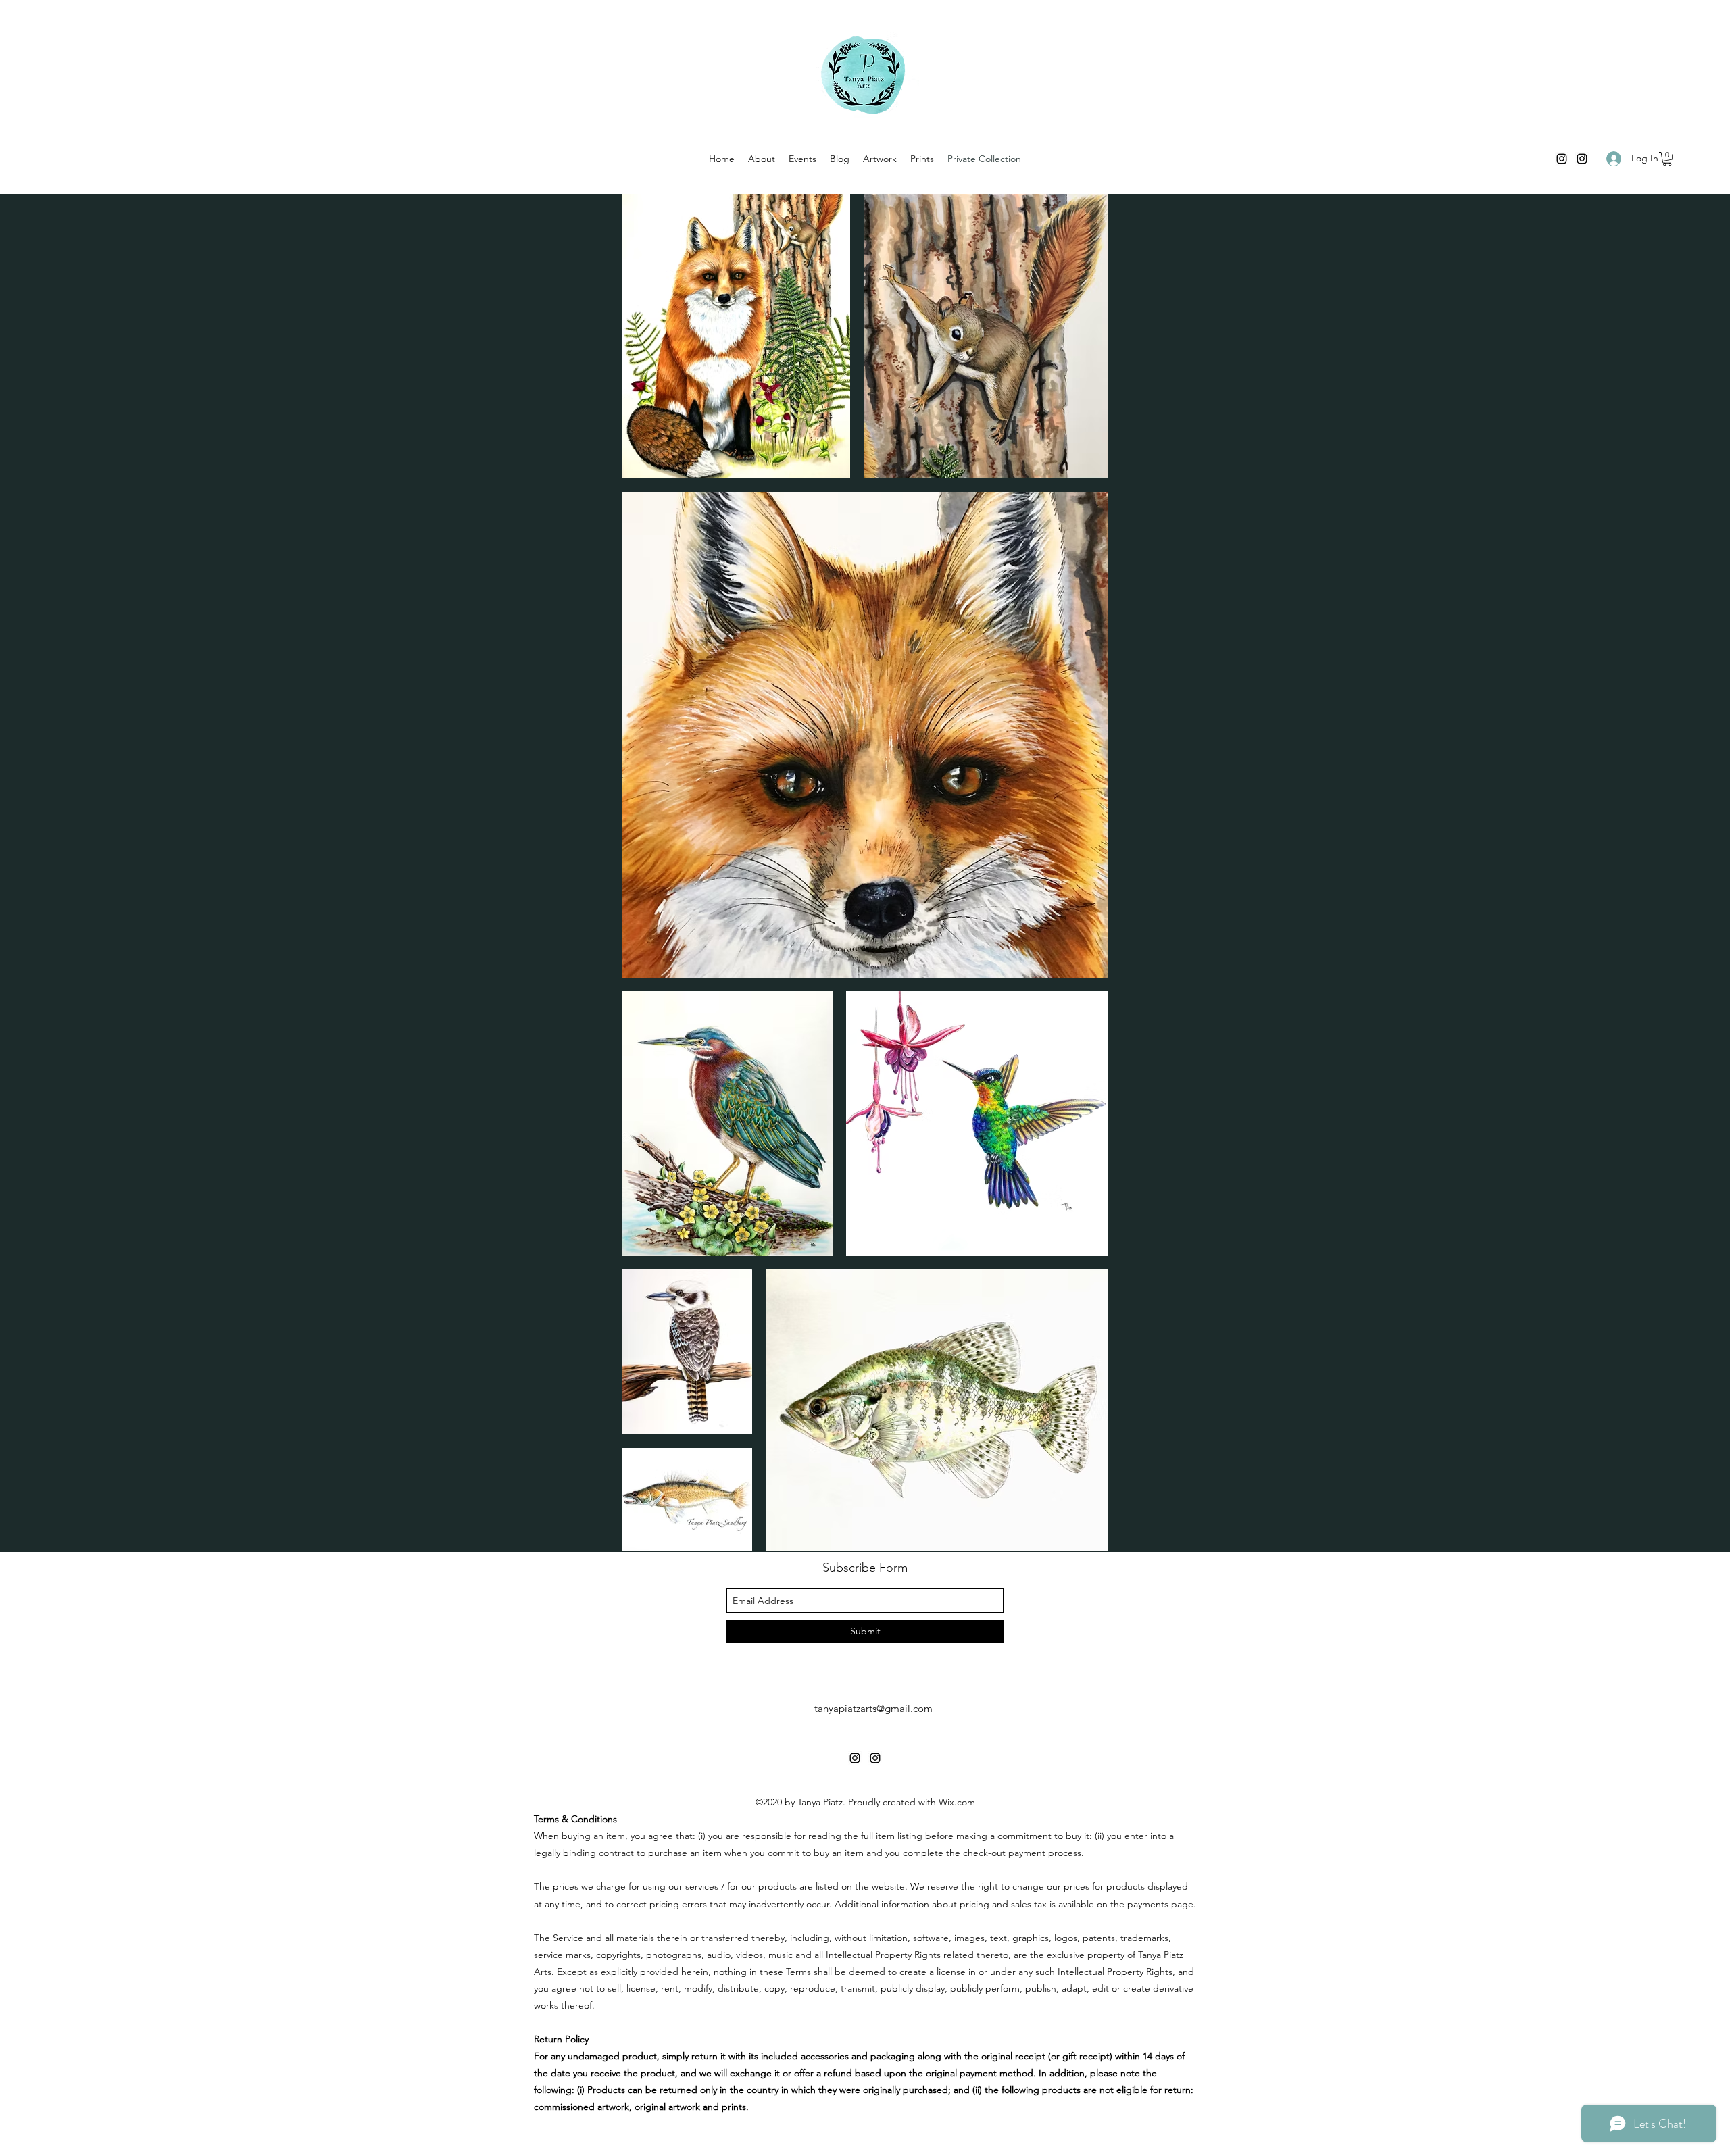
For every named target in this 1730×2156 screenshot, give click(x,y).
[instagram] (1562, 159)
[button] (1667, 159)
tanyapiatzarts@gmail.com (873, 1708)
